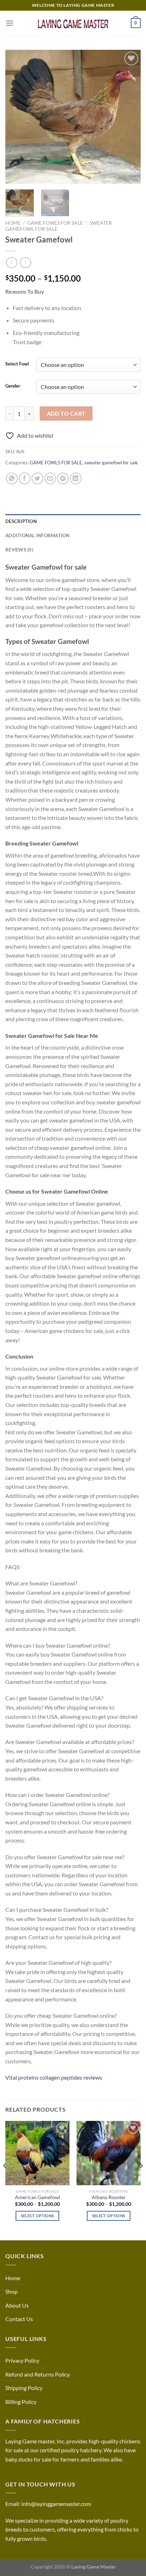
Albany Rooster (109, 2197)
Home (13, 223)
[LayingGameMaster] (73, 23)
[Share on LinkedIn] (76, 478)
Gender (13, 386)
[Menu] (10, 23)
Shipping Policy (24, 2388)
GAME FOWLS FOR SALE (55, 223)
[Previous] (17, 117)
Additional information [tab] (38, 535)
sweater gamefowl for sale (111, 463)
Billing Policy (21, 2402)
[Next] (129, 117)
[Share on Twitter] (37, 478)
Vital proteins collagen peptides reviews (54, 2077)
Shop (12, 2291)
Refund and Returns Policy (38, 2374)
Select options (38, 2216)
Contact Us (19, 2319)
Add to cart (66, 414)
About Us (17, 2305)
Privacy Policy (22, 2360)
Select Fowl (17, 364)
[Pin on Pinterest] (63, 478)
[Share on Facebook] (25, 478)
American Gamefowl (38, 2197)
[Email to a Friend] (50, 478)
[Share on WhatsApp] (12, 478)
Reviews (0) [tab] (19, 550)
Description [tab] (21, 521)
